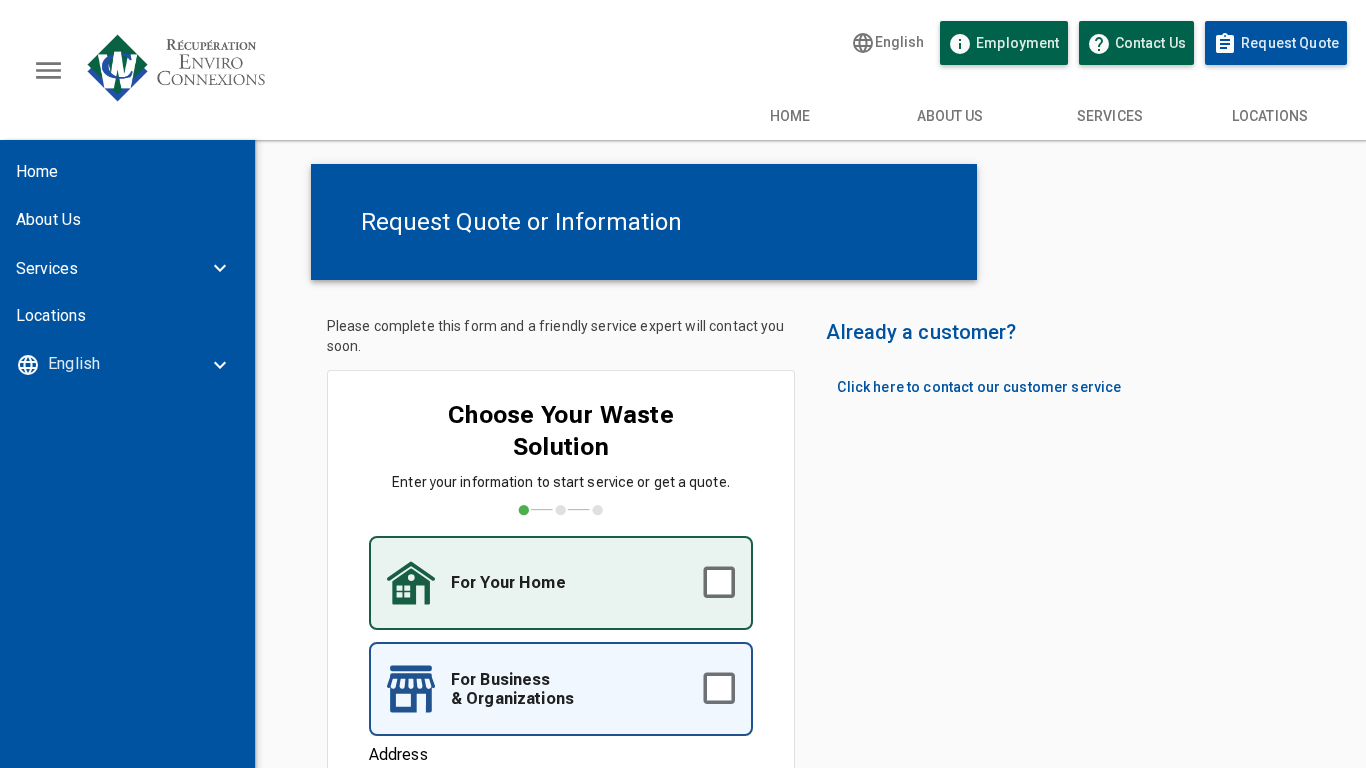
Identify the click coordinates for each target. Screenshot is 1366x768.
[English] (127, 364)
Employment (1003, 44)
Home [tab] (790, 116)
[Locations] (127, 316)
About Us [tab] (950, 116)
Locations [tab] (1270, 116)
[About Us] (127, 220)
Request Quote (1276, 44)
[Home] (127, 172)
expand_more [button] (220, 268)
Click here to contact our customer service (979, 387)
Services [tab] (1110, 116)
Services (47, 268)
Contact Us (1140, 44)
